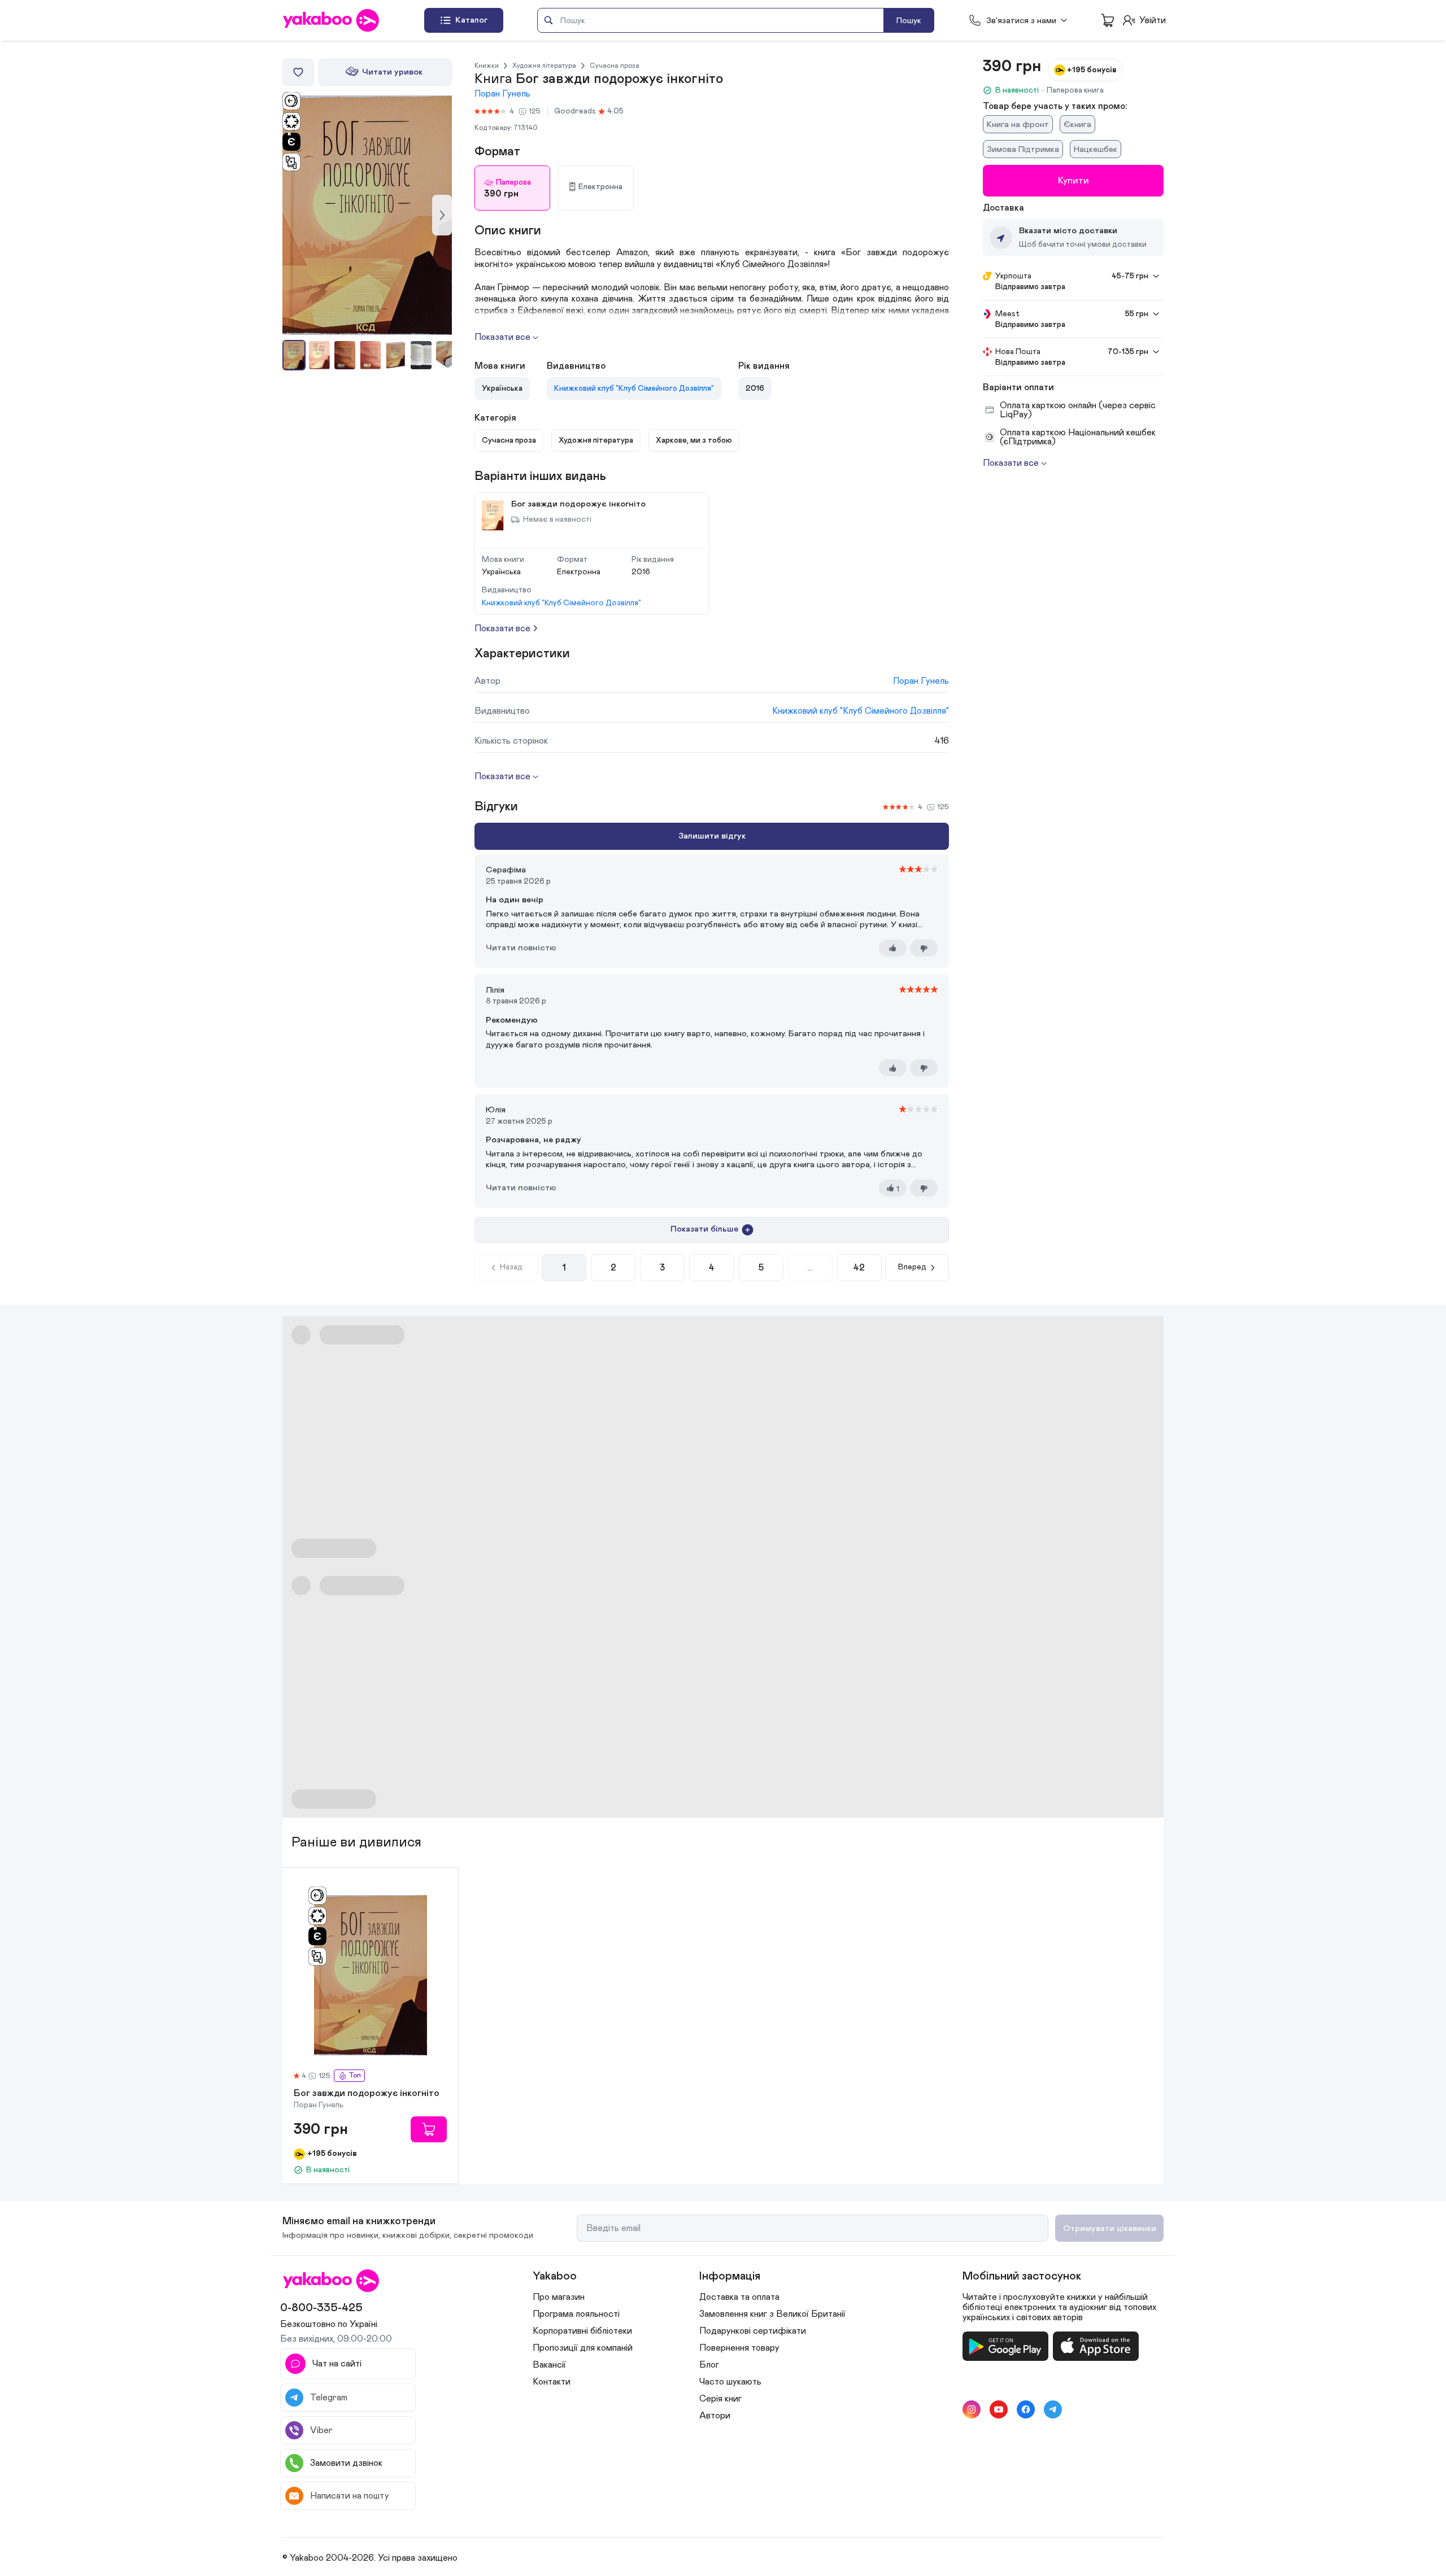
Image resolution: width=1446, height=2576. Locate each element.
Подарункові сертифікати (753, 2331)
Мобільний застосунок (1022, 2276)
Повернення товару (739, 2348)
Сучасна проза (615, 66)
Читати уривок (392, 72)
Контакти (552, 2382)
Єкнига (1077, 125)
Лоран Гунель (502, 94)
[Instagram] (972, 2409)
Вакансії (549, 2365)
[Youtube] (999, 2409)
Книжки (487, 66)
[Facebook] (1026, 2409)
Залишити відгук (712, 836)
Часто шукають (730, 2382)
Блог (709, 2365)
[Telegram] (1053, 2409)
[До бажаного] (298, 72)
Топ (355, 2075)
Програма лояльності (576, 2314)
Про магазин (559, 2297)
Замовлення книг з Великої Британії (772, 2314)
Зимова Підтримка (1023, 149)
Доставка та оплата (739, 2297)
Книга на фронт (1018, 125)
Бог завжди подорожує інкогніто (367, 2094)
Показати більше (704, 1229)
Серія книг (720, 2399)
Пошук (909, 21)
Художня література (544, 66)
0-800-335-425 (321, 2308)
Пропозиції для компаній (583, 2348)
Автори (715, 2416)
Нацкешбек (1096, 149)
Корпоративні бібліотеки (582, 2331)
